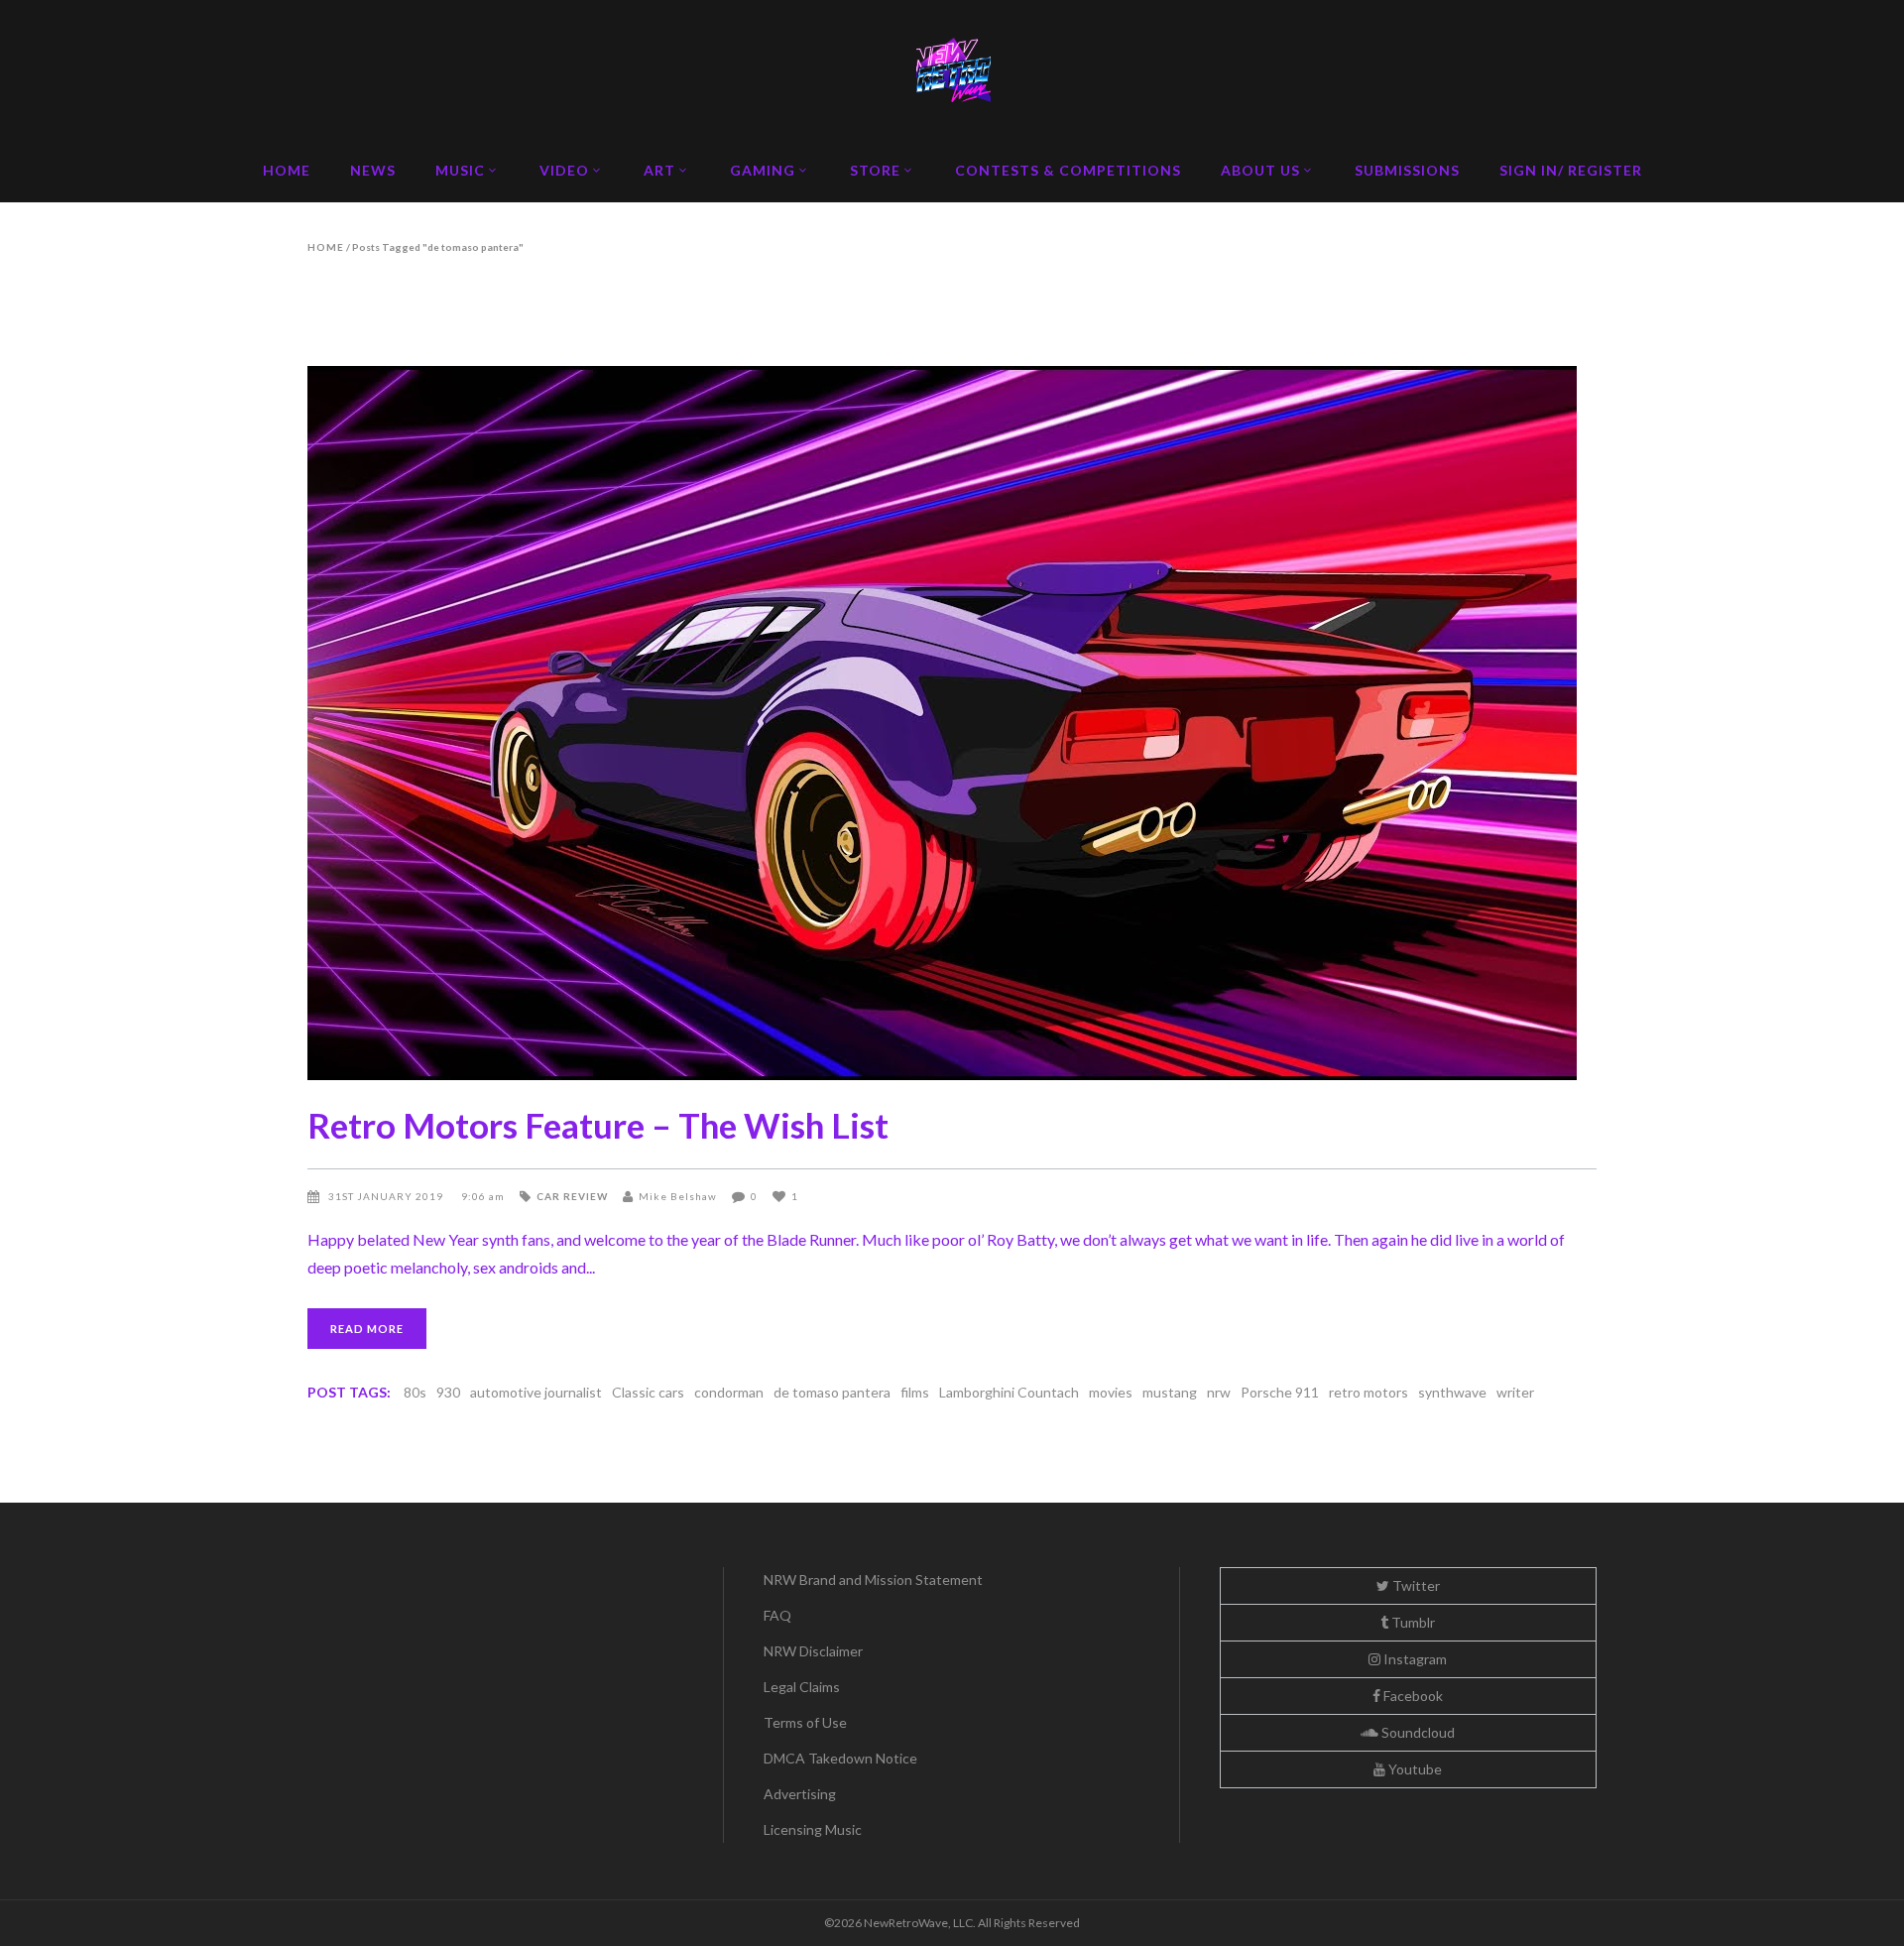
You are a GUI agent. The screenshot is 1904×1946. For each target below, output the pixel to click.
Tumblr (1412, 1622)
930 (448, 1392)
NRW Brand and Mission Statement (873, 1580)
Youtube (1414, 1769)
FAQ (777, 1615)
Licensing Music (813, 1829)
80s (415, 1392)
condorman (729, 1392)
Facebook (1412, 1696)
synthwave (1452, 1392)
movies (1111, 1392)
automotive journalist (536, 1392)
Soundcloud (1417, 1732)
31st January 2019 (387, 1196)
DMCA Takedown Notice (840, 1758)
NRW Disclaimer (813, 1651)
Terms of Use (805, 1722)
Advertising (800, 1794)
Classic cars (648, 1392)
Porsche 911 (1280, 1392)
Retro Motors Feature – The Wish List (598, 1125)
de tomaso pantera (832, 1392)
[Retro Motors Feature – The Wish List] (952, 723)
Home (326, 247)
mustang (1170, 1392)
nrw (1219, 1392)
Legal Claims (802, 1687)
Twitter (1415, 1585)
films (915, 1392)
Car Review (572, 1196)
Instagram (1414, 1659)
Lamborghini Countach (1009, 1392)
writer (1515, 1392)
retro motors (1368, 1392)
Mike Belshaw (678, 1196)
